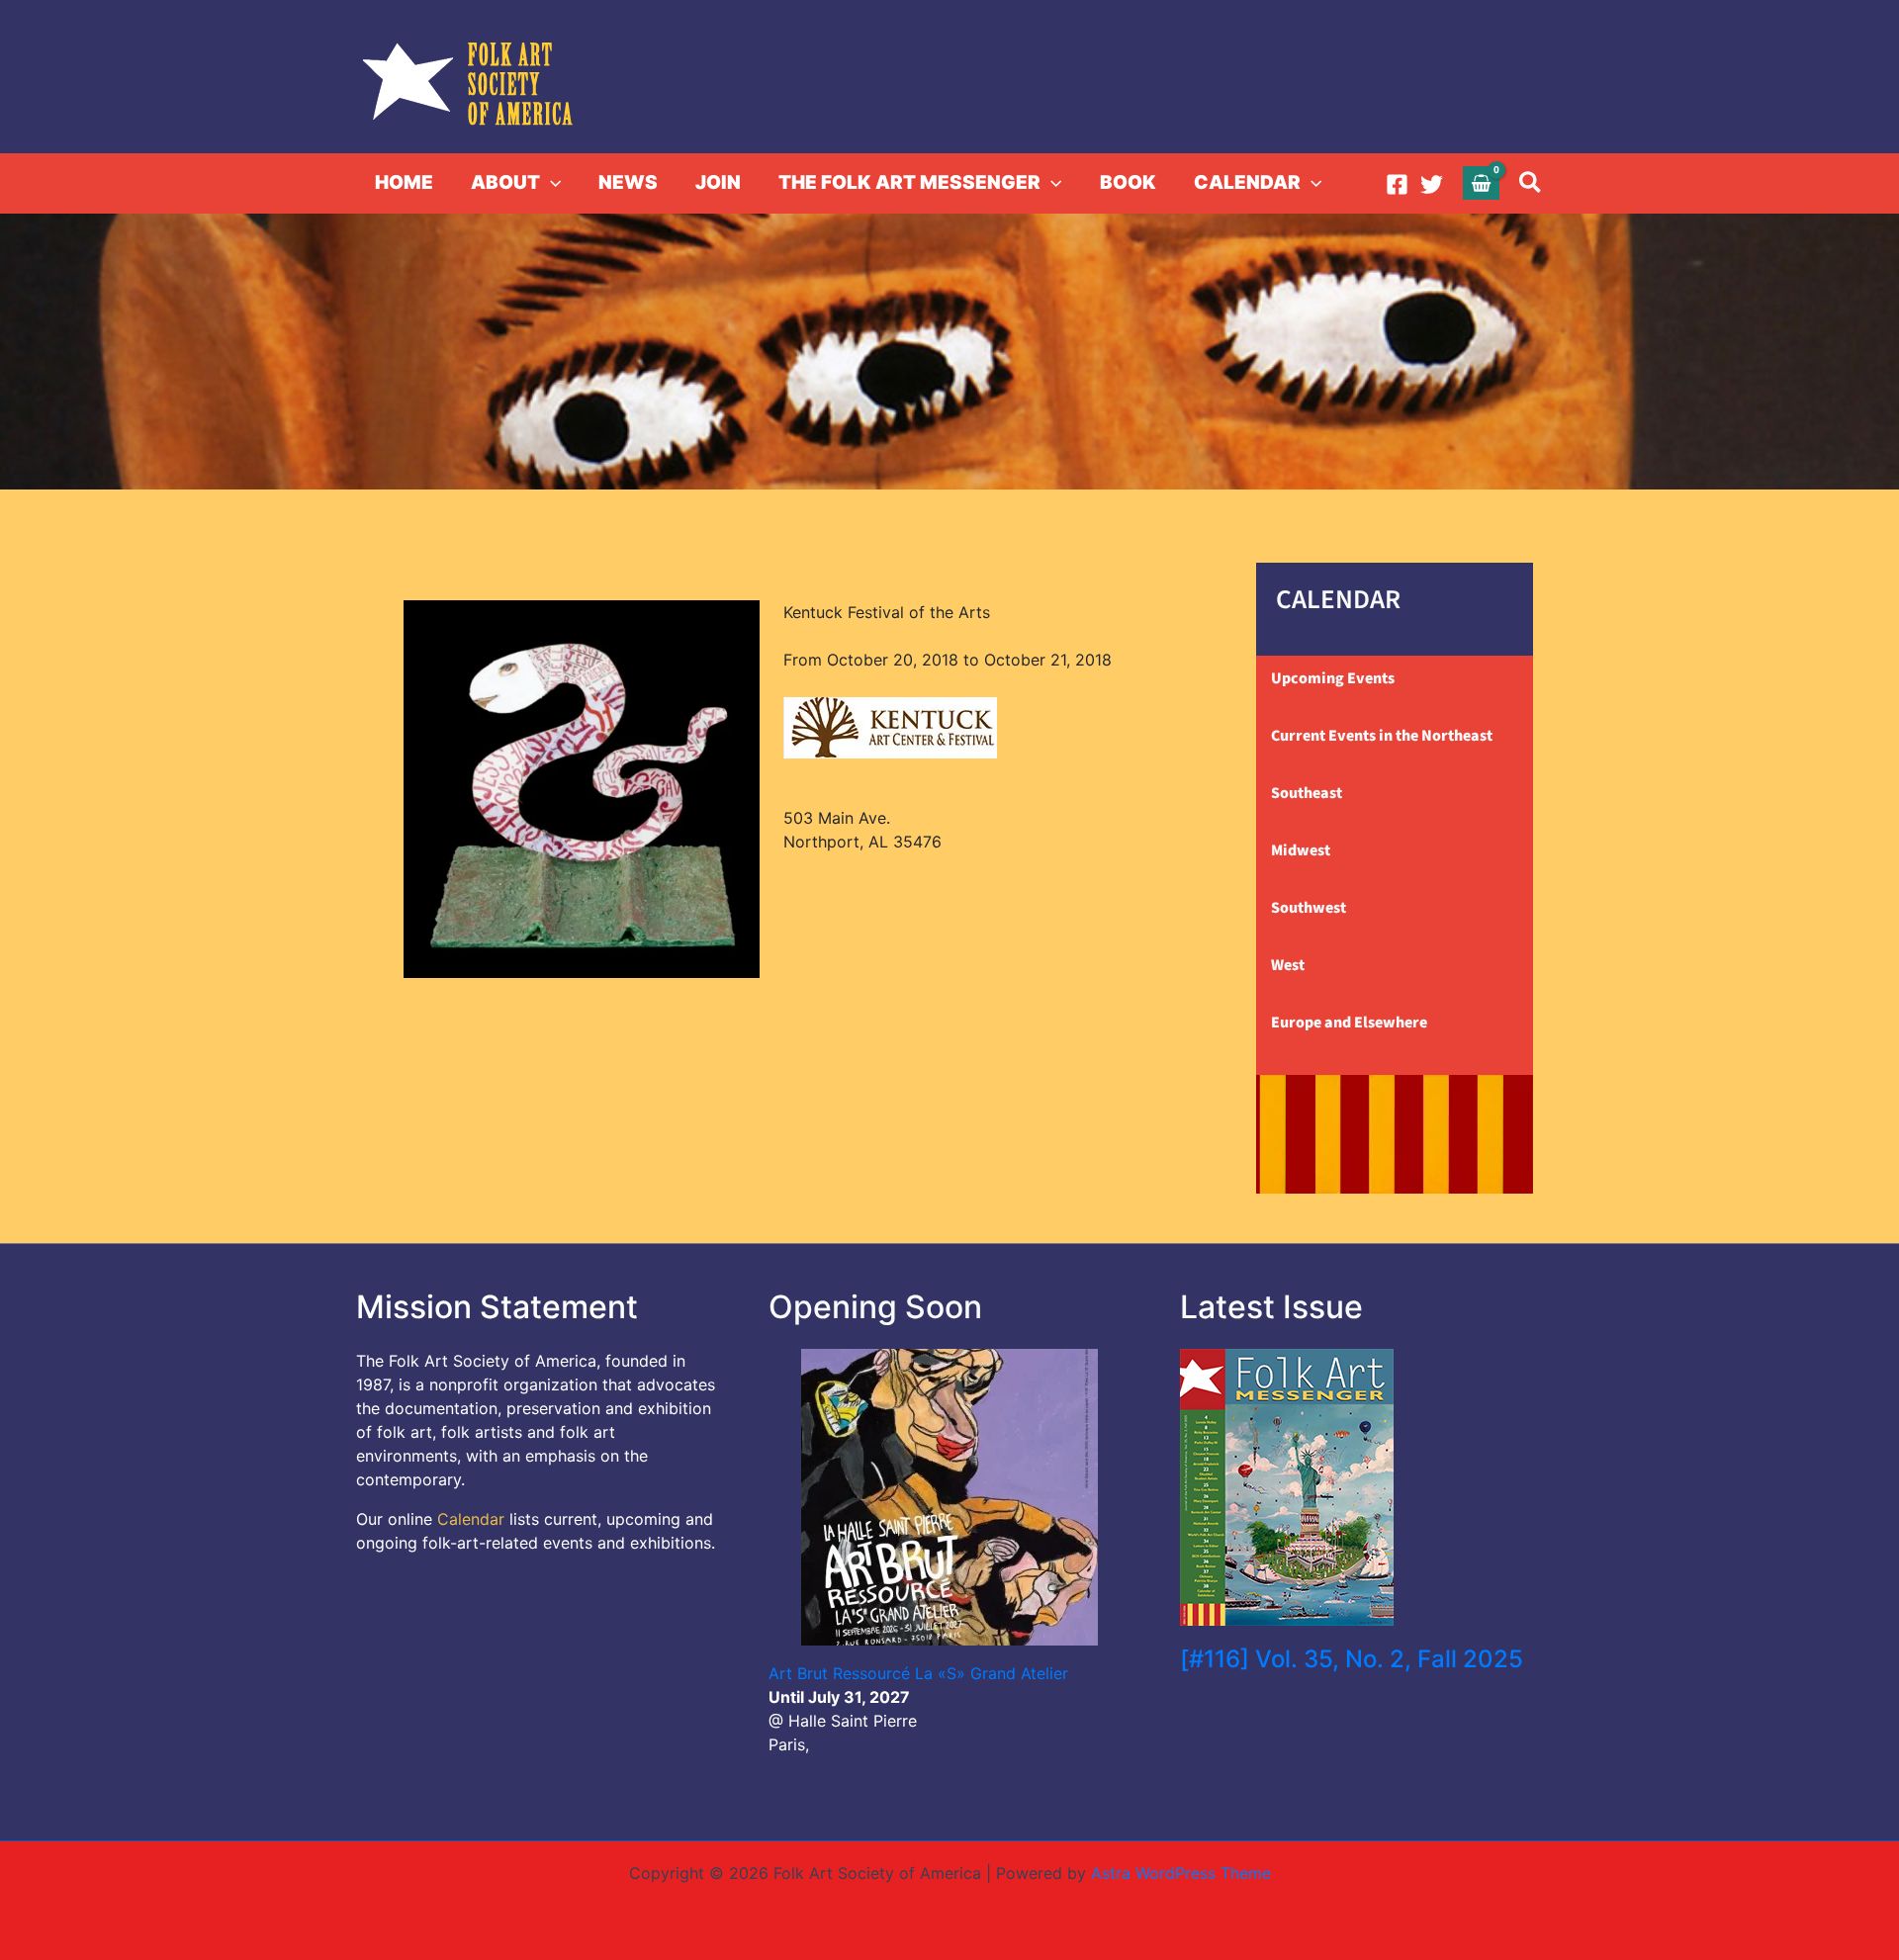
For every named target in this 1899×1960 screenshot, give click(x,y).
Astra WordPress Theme (1181, 1873)
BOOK (1128, 182)
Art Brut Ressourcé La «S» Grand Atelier (918, 1673)
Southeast (1307, 793)
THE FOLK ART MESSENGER (909, 182)
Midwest (1301, 850)
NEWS (628, 182)
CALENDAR (1247, 182)
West (1288, 965)
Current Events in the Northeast (1382, 736)
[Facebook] (1397, 184)
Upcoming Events (1333, 678)
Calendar (471, 1519)
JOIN (718, 182)
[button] (550, 183)
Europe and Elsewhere (1349, 1023)
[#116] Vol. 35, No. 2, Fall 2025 (1352, 1659)
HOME (404, 182)
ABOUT (505, 182)
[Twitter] (1432, 184)
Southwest (1309, 908)
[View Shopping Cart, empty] (1482, 182)
